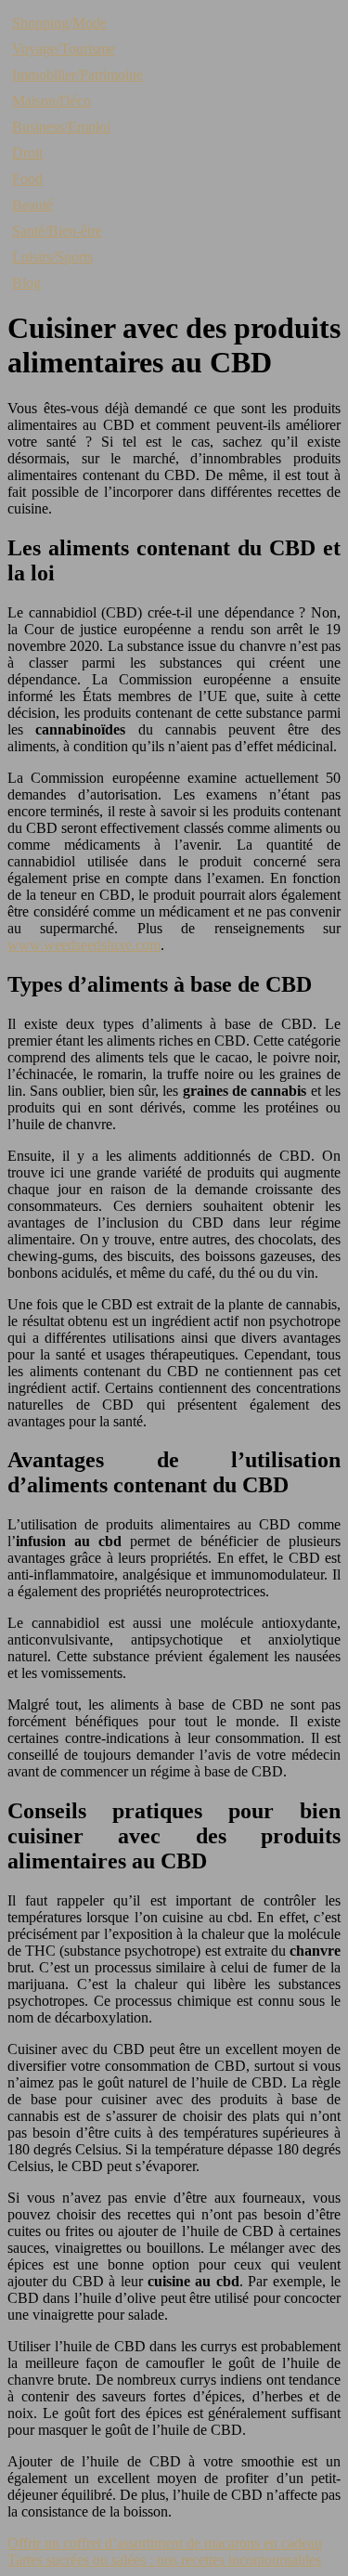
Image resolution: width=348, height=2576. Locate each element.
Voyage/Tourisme (64, 49)
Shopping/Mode (59, 23)
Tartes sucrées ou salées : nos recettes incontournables (164, 2560)
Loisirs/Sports (52, 257)
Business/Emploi (61, 127)
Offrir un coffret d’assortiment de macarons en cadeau (165, 2543)
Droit (27, 153)
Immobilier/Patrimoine (77, 75)
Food (27, 179)
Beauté (32, 205)
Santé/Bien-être (57, 231)
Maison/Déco (52, 101)
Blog (26, 283)
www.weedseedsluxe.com (84, 945)
